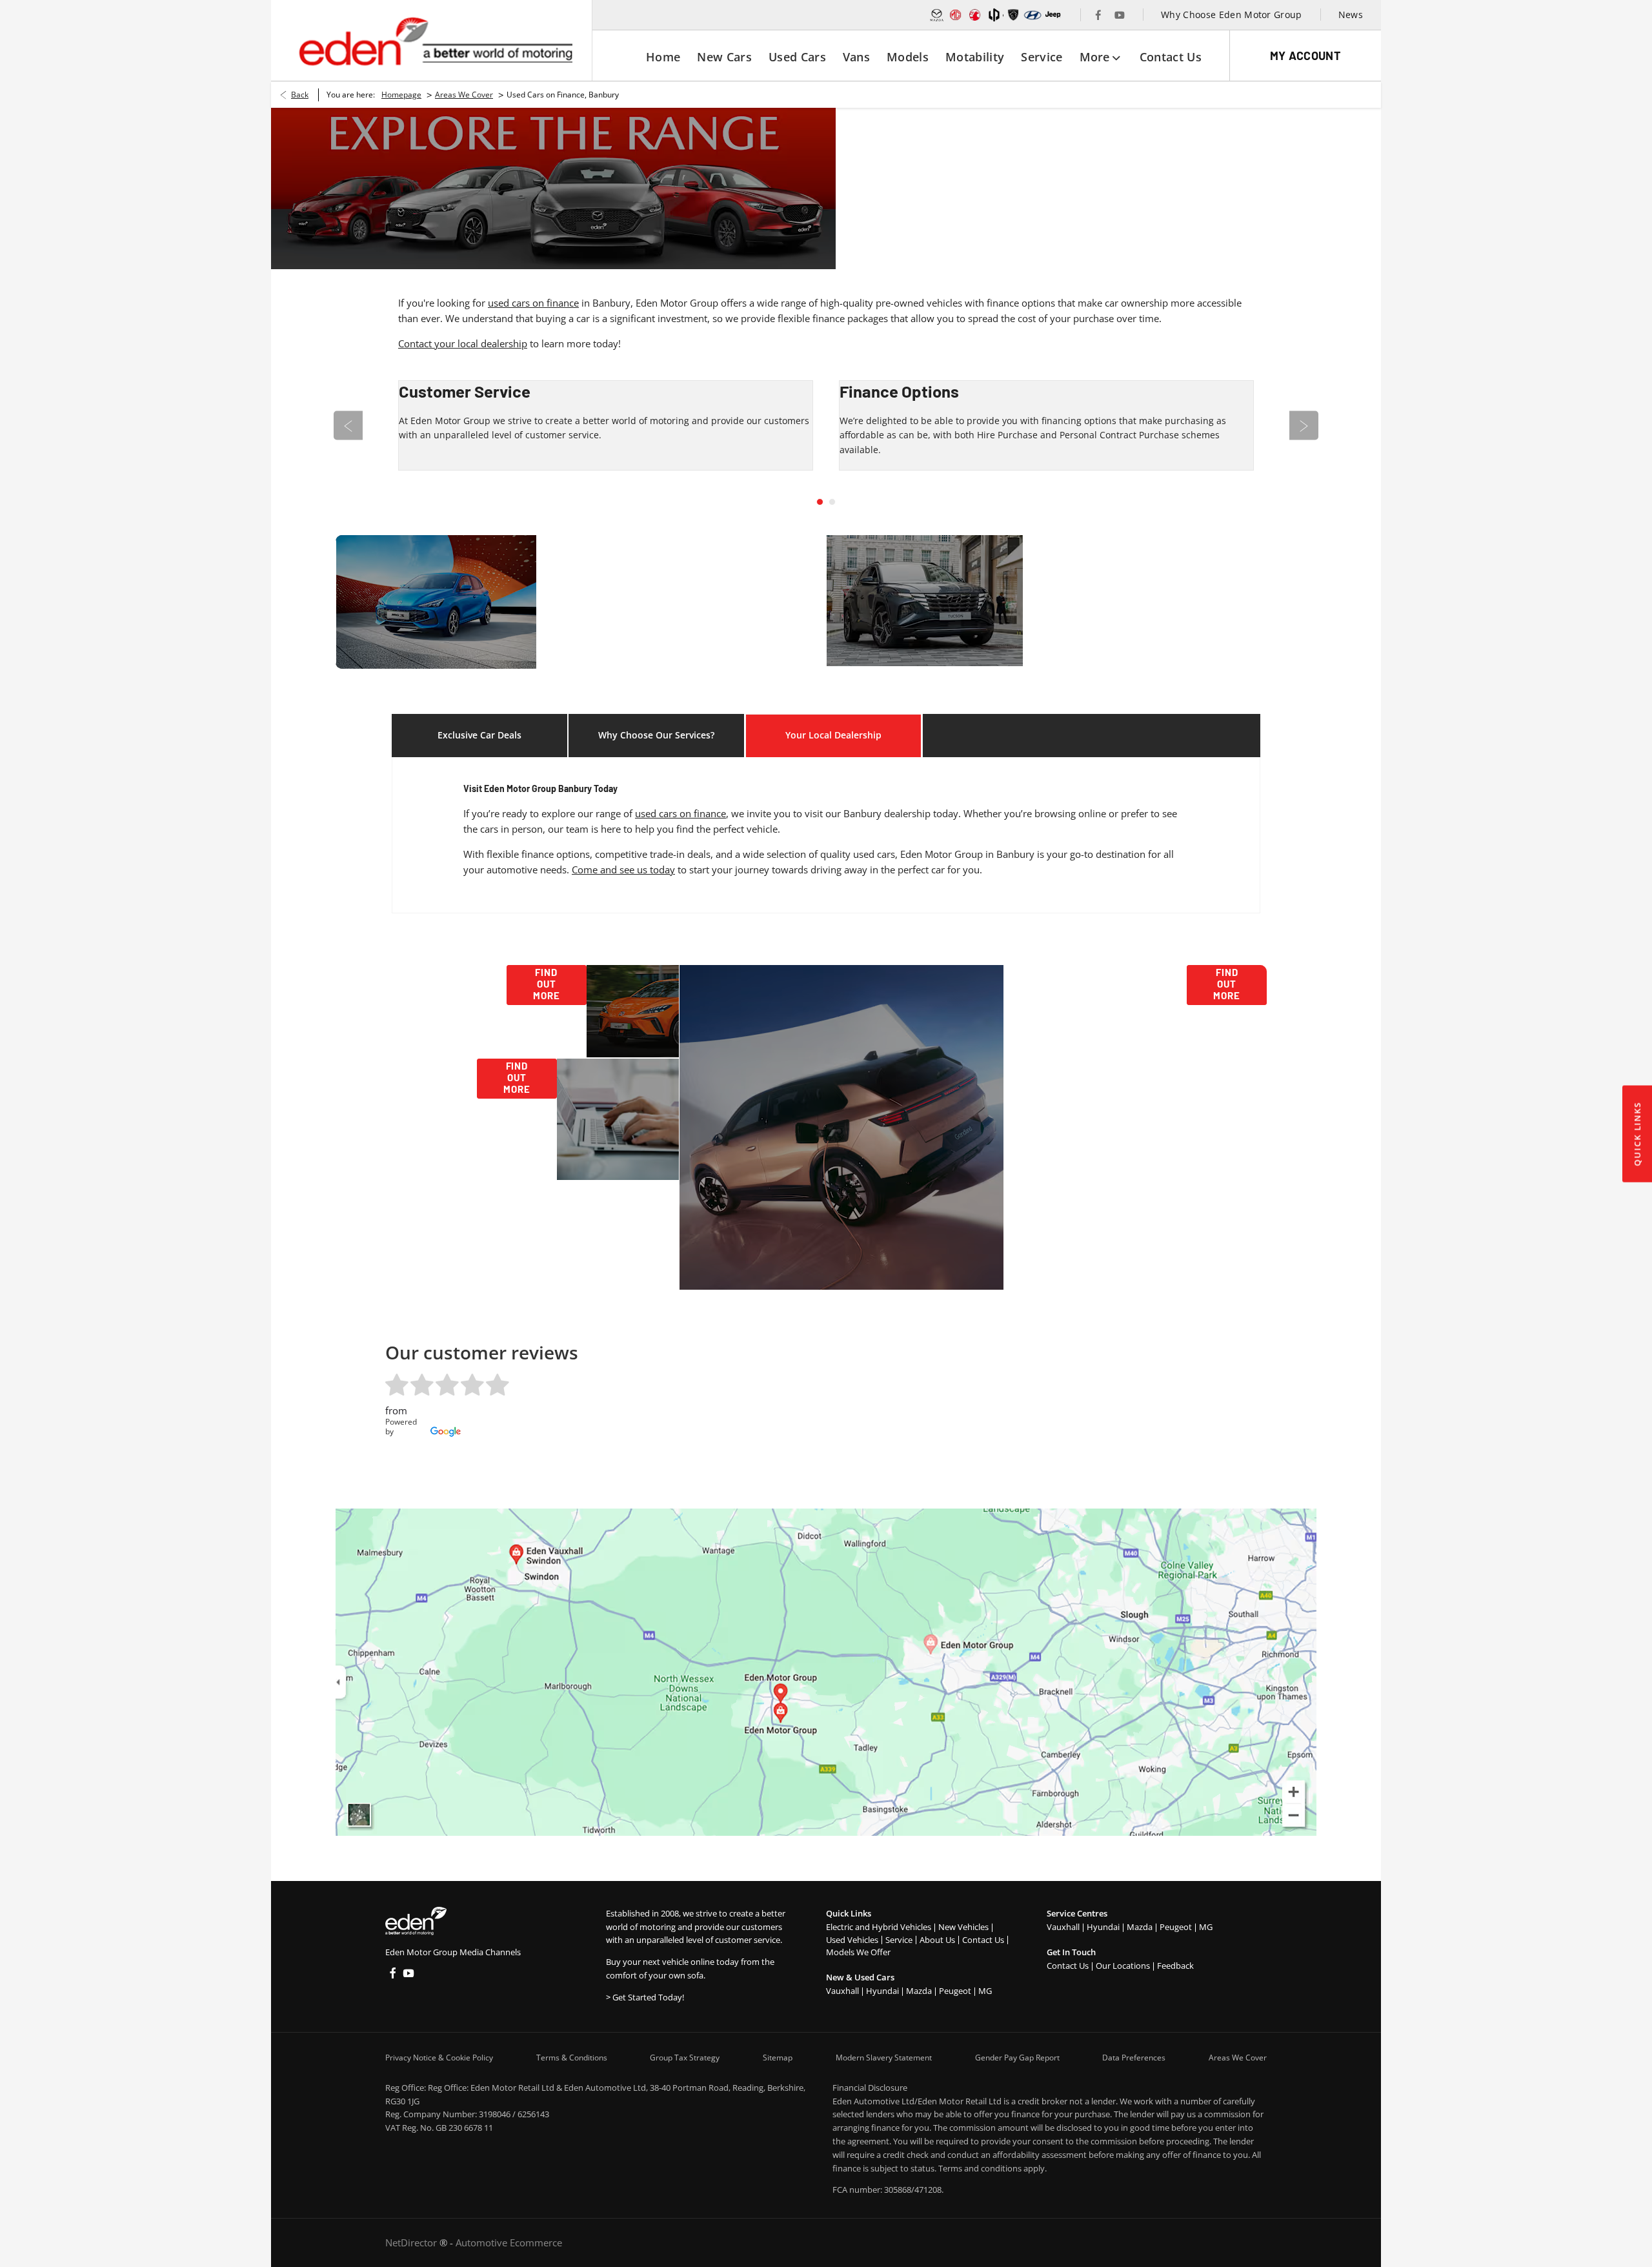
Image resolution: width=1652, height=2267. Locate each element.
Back (300, 95)
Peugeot (955, 1991)
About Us (937, 1940)
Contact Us (983, 1940)
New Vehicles (963, 1927)
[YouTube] (1120, 15)
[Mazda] (937, 15)
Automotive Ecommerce (509, 2242)
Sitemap (778, 2058)
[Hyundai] (1032, 15)
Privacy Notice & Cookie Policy (439, 2058)
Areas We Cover (464, 95)
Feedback (1175, 1966)
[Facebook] (1098, 15)
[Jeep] (1053, 15)
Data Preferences (1134, 2058)
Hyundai (882, 1991)
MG (985, 1991)
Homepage (401, 95)
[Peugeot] (1013, 15)
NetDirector (412, 2242)
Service (899, 1940)
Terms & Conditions (572, 2058)
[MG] (956, 15)
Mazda (919, 1991)
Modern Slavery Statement (884, 2058)
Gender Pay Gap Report (1017, 2058)
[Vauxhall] (975, 15)
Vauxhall (842, 1991)
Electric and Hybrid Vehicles (879, 1927)
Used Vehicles (852, 1940)
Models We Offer (858, 1952)
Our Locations (1123, 1966)
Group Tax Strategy (685, 2058)
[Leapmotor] (994, 15)
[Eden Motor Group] (435, 41)
